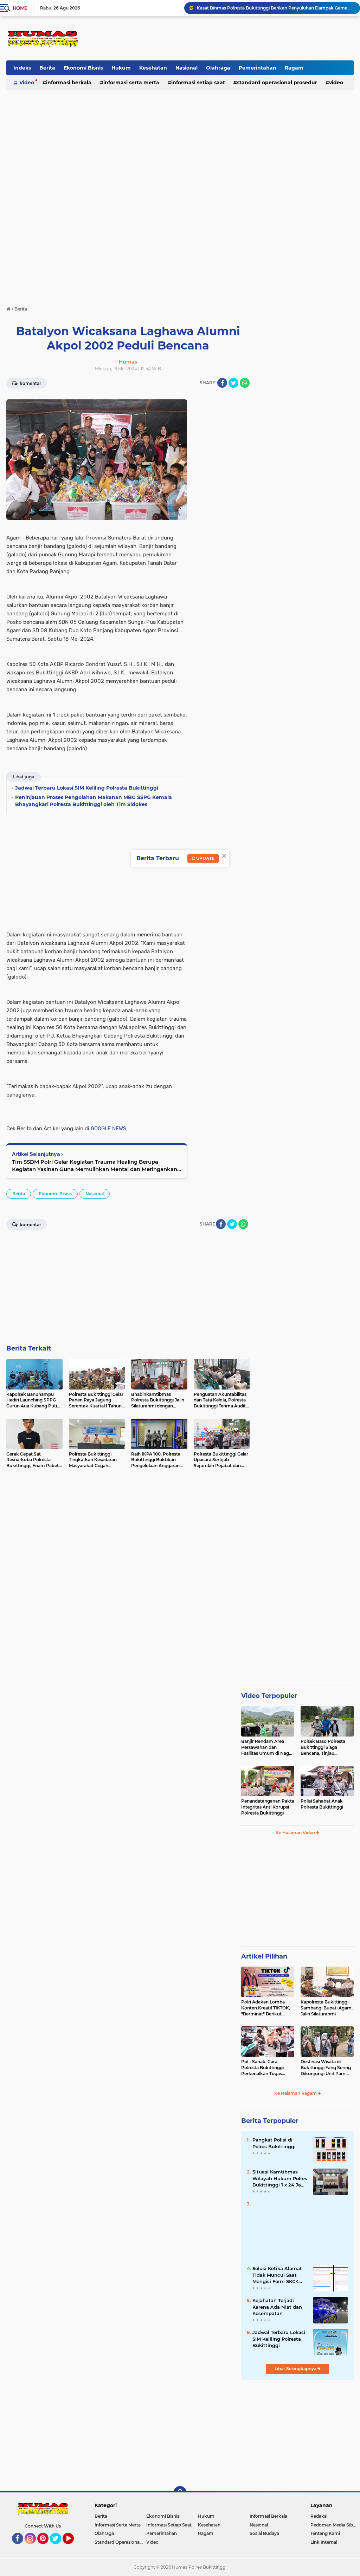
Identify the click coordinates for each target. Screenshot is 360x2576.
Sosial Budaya (264, 2533)
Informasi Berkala (69, 83)
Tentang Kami (325, 2533)
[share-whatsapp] (245, 383)
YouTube (73, 2547)
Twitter (59, 2547)
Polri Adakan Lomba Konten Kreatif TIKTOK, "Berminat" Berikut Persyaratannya (266, 2008)
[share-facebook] (222, 383)
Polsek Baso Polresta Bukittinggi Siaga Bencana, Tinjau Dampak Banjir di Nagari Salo (327, 1747)
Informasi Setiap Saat (198, 83)
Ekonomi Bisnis (83, 68)
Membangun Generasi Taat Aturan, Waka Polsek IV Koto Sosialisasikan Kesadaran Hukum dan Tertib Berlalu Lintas (275, 8)
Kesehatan (153, 68)
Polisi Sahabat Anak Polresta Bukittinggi (322, 1804)
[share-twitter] (233, 383)
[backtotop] (180, 2492)
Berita (47, 68)
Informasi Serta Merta (131, 83)
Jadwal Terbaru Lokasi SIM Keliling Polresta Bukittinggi (279, 2339)
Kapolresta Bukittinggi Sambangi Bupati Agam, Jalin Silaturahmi (327, 2008)
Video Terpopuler (269, 1696)
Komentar (30, 383)
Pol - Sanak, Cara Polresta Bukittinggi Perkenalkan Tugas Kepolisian (262, 2068)
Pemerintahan (258, 68)
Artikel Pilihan (264, 1956)
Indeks (22, 68)
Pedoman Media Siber (334, 2525)
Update (205, 858)
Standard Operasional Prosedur (277, 83)
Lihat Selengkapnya (296, 2369)
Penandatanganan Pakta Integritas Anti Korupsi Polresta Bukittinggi (268, 1807)
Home (20, 8)
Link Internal (324, 2542)
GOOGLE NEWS (108, 1129)
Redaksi (319, 2516)
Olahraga (218, 68)
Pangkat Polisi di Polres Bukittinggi (274, 2143)
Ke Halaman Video (296, 1833)
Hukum (121, 68)
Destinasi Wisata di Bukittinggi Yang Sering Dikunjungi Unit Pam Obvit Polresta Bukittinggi (326, 2068)
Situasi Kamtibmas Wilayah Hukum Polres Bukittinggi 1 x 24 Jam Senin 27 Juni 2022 (280, 2178)
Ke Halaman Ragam (296, 2093)
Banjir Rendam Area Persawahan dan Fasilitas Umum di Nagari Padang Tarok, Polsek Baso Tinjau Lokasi (268, 1747)
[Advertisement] (225, 38)
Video (27, 83)
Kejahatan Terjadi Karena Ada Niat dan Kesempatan (277, 2307)
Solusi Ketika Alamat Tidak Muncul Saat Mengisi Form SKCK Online (277, 2275)
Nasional (187, 68)
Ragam (294, 68)
